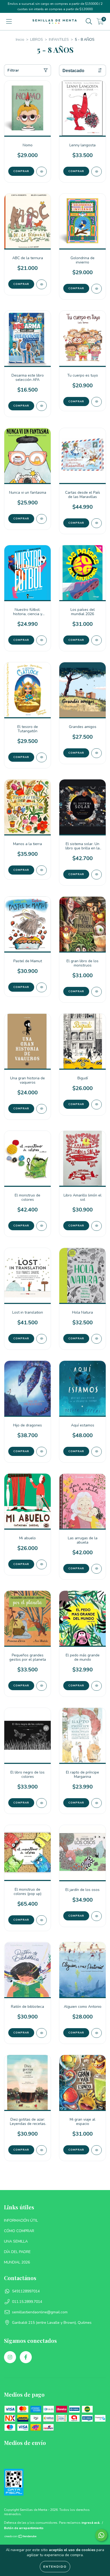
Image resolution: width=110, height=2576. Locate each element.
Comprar (76, 402)
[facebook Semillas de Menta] (26, 2357)
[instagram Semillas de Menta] (10, 2357)
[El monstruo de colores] (42, 1226)
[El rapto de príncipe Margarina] (97, 1803)
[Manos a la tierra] (42, 870)
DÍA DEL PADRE (17, 2252)
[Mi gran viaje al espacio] (97, 2150)
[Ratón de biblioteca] (42, 2033)
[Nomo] (42, 172)
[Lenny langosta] (97, 172)
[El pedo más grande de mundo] (97, 1686)
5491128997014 (26, 2291)
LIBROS (37, 40)
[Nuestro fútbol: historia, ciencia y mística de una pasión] (42, 640)
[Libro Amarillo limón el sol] (97, 1226)
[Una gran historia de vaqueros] (42, 1109)
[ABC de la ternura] (42, 284)
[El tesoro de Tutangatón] (42, 757)
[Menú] (9, 22)
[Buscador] (89, 22)
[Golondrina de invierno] (97, 289)
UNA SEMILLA (16, 2241)
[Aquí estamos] (97, 1452)
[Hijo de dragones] (42, 1452)
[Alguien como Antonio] (97, 2033)
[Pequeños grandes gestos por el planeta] (42, 1686)
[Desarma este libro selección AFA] (42, 406)
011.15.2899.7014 (27, 2302)
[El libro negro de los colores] (42, 1803)
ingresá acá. (91, 2523)
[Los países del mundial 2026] (97, 640)
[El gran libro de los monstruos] (97, 992)
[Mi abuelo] (42, 1564)
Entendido (55, 2567)
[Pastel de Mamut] (42, 987)
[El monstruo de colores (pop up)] (42, 1920)
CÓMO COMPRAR (19, 2231)
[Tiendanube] (21, 2537)
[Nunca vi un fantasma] (42, 519)
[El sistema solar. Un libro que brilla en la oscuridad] (97, 875)
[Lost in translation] (42, 1339)
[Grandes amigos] (97, 753)
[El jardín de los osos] (97, 1916)
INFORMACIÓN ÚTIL (21, 2220)
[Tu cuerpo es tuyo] (97, 402)
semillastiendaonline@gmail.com (40, 2312)
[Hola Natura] (97, 1339)
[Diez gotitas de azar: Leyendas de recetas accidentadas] (42, 2150)
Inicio (20, 40)
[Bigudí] (97, 1105)
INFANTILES (59, 40)
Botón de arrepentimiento (24, 2528)
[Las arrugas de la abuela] (97, 1569)
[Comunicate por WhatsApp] (101, 2535)
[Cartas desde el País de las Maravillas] (97, 523)
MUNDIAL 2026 (17, 2262)
